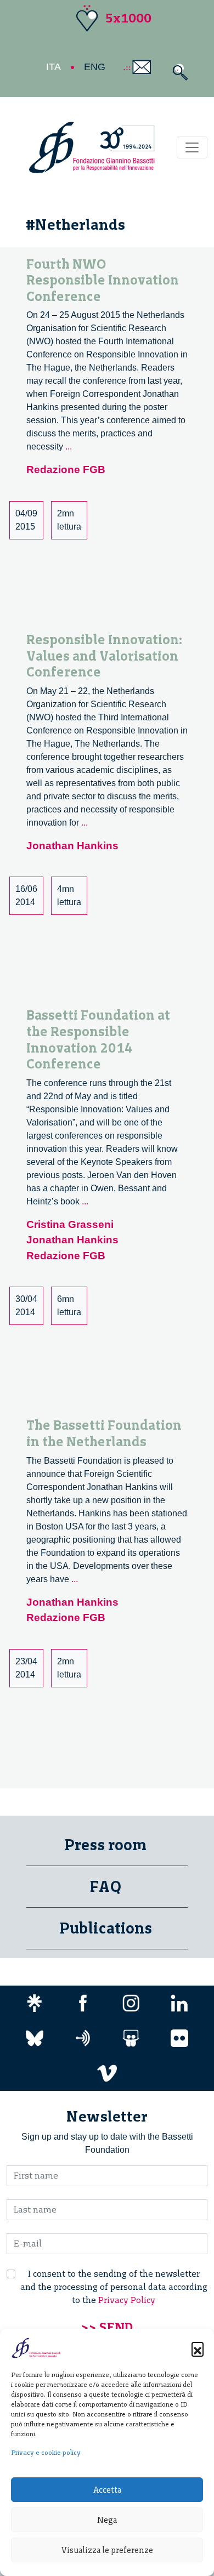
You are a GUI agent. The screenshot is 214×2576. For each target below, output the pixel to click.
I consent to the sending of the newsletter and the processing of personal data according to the (114, 2287)
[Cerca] (178, 72)
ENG (95, 67)
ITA (54, 67)
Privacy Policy (127, 2300)
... (69, 447)
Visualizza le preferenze (107, 2550)
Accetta (107, 2490)
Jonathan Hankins (72, 846)
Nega (107, 2520)
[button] (198, 2348)
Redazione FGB (66, 470)
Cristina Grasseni (70, 1224)
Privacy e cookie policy (46, 2453)
